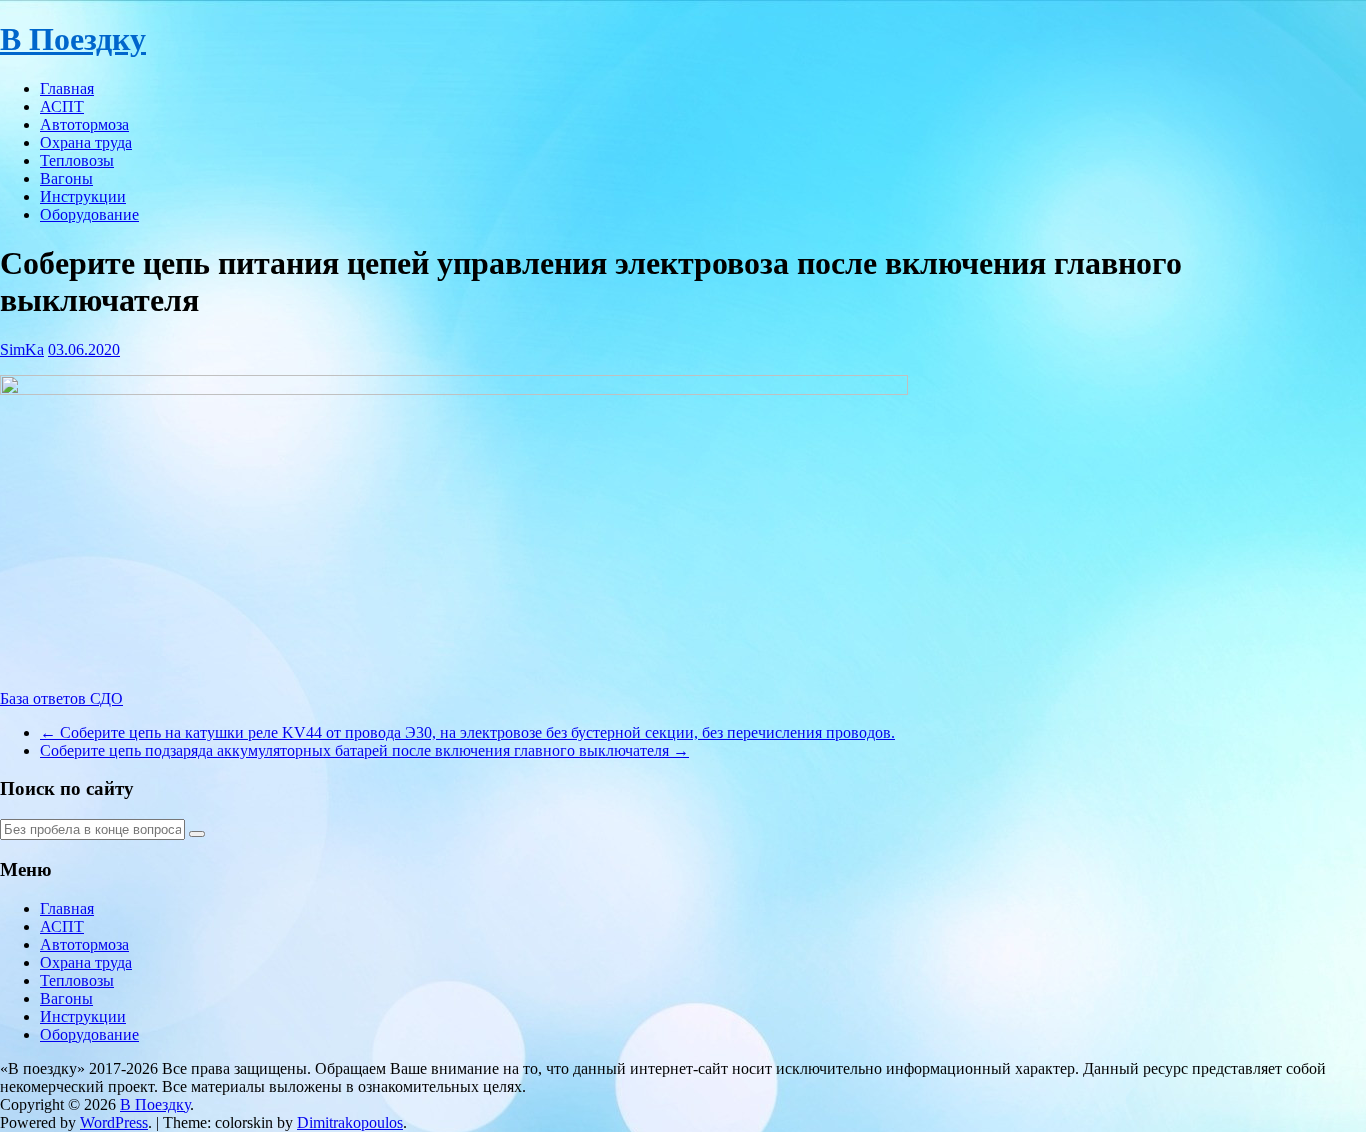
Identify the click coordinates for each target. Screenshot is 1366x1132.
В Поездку (73, 39)
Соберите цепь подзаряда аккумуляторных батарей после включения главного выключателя (364, 750)
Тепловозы (77, 160)
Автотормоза (84, 124)
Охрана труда (86, 142)
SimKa (22, 349)
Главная (67, 88)
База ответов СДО (61, 698)
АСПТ (62, 106)
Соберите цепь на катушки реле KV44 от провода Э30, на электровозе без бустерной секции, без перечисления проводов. (467, 732)
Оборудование (89, 214)
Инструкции (83, 196)
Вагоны (66, 178)
